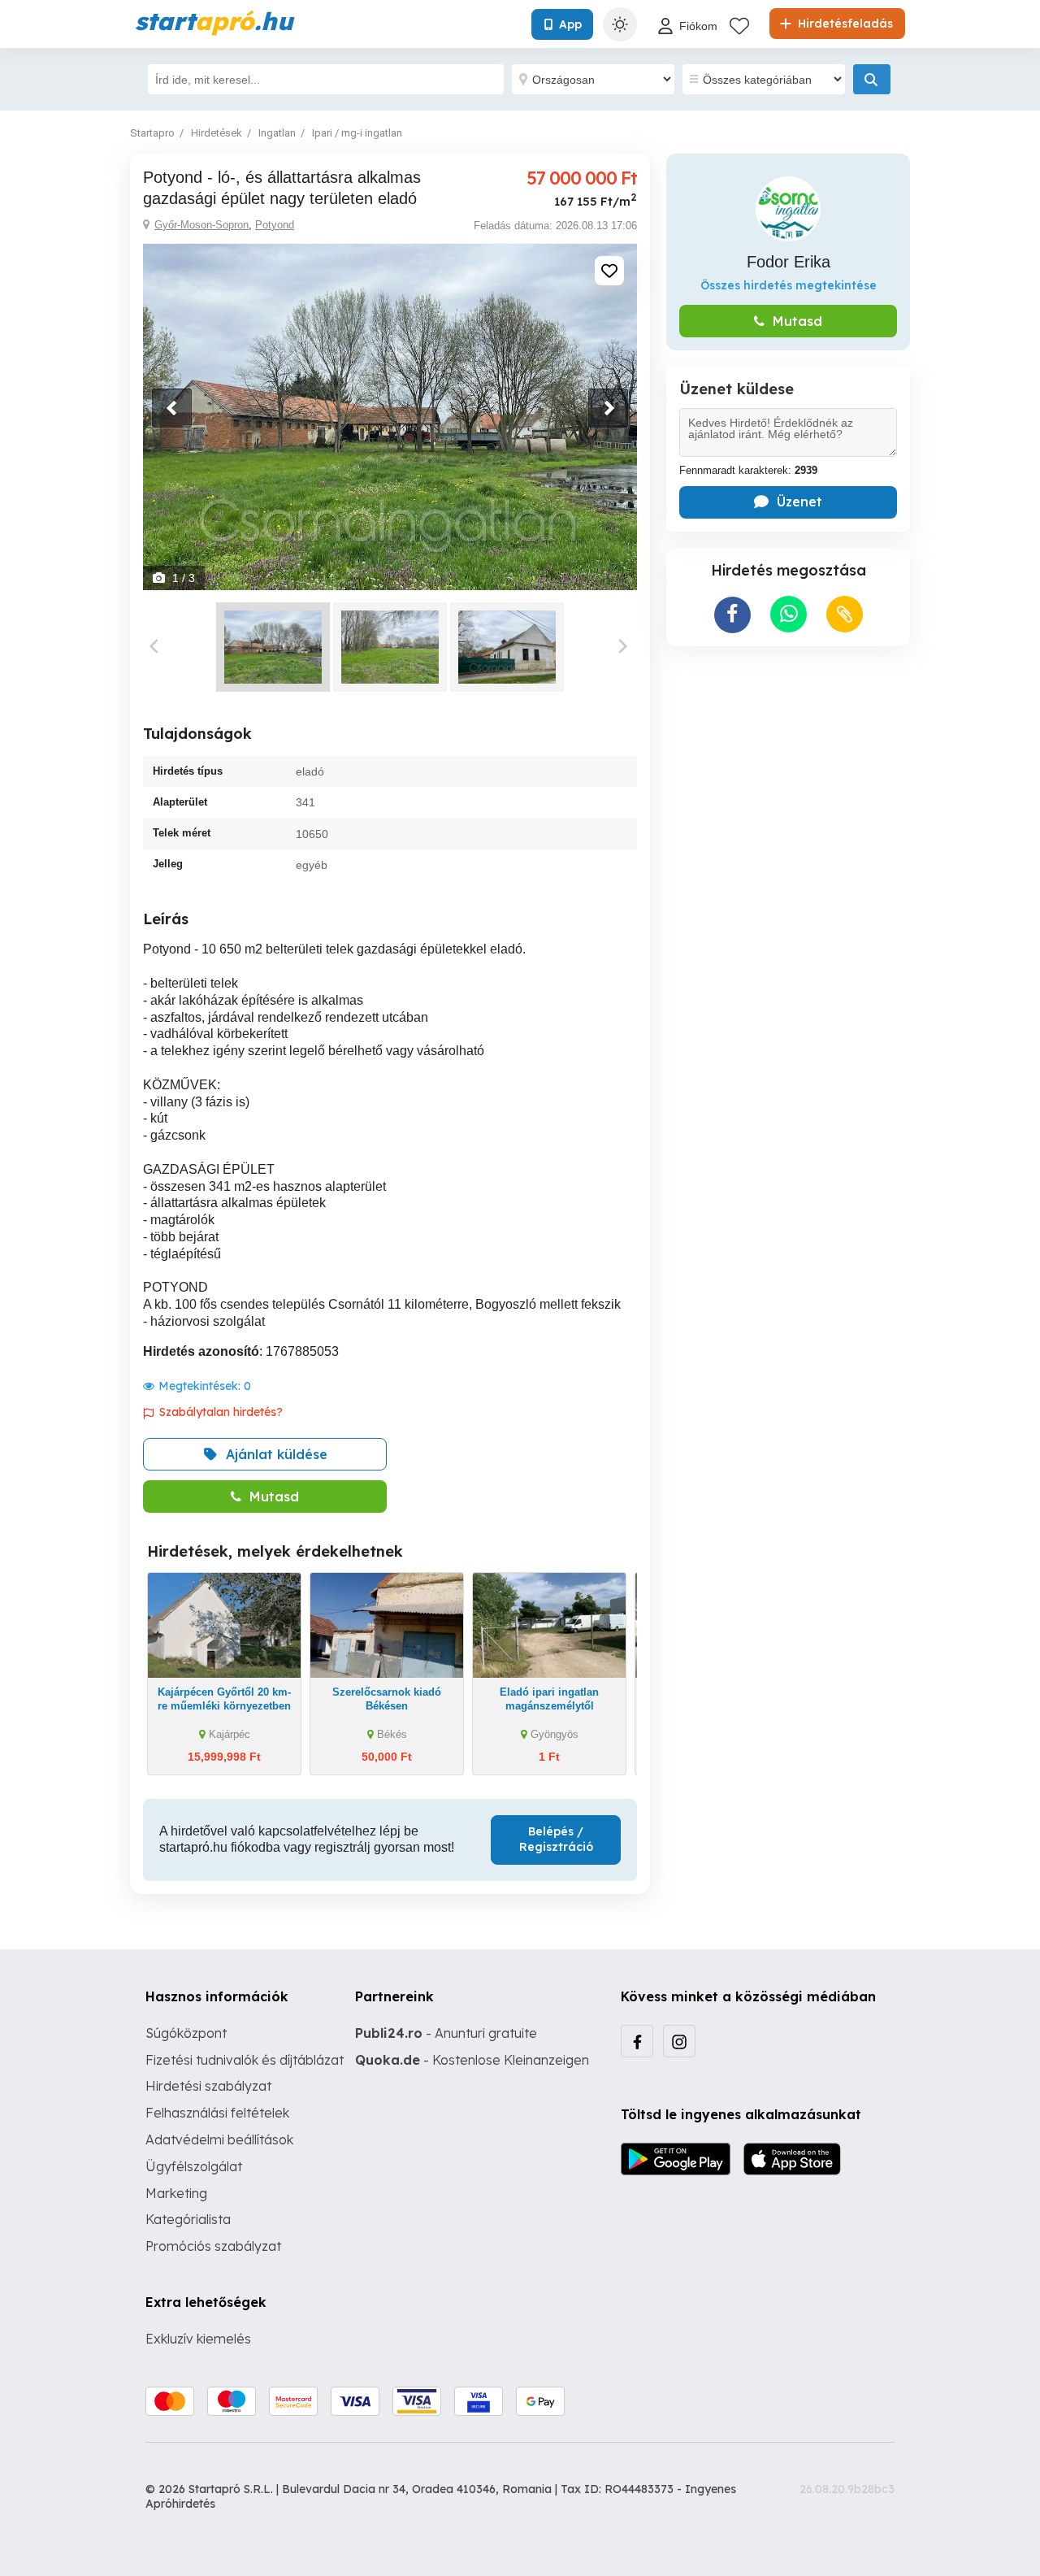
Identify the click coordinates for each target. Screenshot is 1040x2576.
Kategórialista (188, 2219)
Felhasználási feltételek (217, 2113)
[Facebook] (637, 2041)
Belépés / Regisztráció (556, 1840)
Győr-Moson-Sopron (201, 225)
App (570, 24)
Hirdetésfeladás (844, 24)
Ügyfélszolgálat (194, 2166)
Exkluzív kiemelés (198, 2339)
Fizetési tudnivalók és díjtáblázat (245, 2060)
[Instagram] (679, 2041)
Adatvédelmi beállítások (219, 2139)
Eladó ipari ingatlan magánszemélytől (549, 1699)
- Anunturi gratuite (446, 2033)
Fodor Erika (789, 262)
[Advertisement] (788, 764)
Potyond (275, 225)
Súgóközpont (186, 2033)
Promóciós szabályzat (213, 2246)
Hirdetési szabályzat (208, 2086)
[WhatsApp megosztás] (789, 614)
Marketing (176, 2193)
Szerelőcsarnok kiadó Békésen (387, 1699)
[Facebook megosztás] (732, 615)
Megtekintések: (205, 1386)
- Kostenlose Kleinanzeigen (472, 2060)
